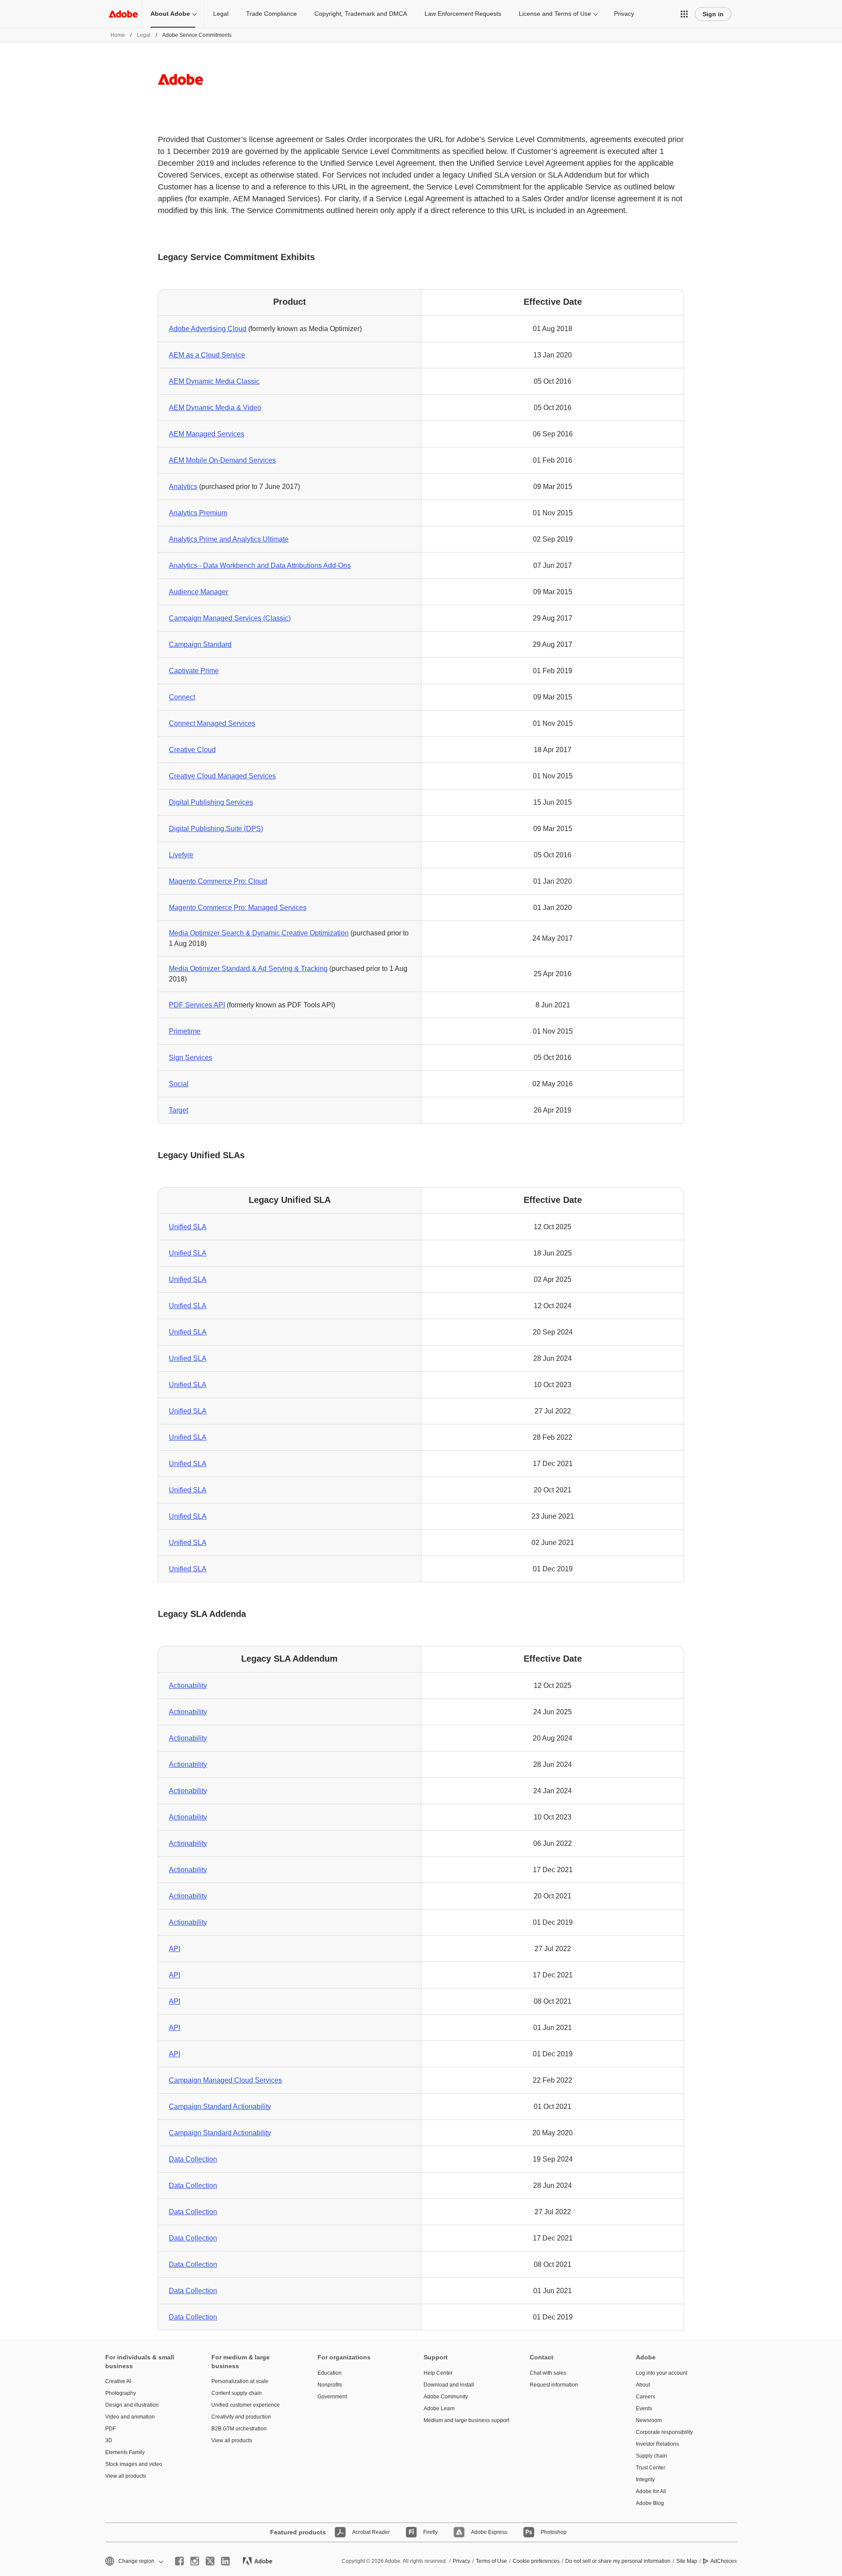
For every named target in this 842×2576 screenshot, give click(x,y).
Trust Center (651, 2468)
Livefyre (181, 855)
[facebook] (179, 2561)
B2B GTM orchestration (239, 2429)
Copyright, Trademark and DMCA (361, 14)
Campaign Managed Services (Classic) (230, 618)
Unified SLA (188, 1227)
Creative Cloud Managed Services (222, 776)
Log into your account (662, 2373)
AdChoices (724, 2561)
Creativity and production (241, 2417)
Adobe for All (651, 2491)
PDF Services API (197, 1005)
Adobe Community (446, 2397)
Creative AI (118, 2381)
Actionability (188, 1686)
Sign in (713, 14)
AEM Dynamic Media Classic (214, 381)
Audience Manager (198, 592)
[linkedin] (225, 2561)
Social (179, 1084)
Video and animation (130, 2417)
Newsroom (649, 2420)
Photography (121, 2393)
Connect (182, 697)
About (643, 2385)
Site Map (687, 2561)
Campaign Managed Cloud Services (225, 2080)
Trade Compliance (271, 14)
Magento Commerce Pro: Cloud (218, 881)
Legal (221, 14)
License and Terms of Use (555, 14)
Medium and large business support (464, 2420)
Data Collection (193, 2159)
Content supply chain (237, 2393)
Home (118, 35)
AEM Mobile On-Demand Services (222, 460)
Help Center (438, 2373)
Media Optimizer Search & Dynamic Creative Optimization (259, 933)
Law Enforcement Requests (463, 14)
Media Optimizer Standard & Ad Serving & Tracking (248, 969)
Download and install (449, 2385)
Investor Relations (657, 2444)
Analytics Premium (198, 513)
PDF (111, 2429)
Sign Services (191, 1058)
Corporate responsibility (664, 2432)
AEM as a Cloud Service (207, 355)
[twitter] (210, 2561)
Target (178, 1110)
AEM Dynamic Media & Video (215, 408)
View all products (126, 2476)
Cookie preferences (536, 2561)
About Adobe (170, 14)
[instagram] (195, 2561)
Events (644, 2408)
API (175, 1949)
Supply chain (651, 2456)
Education (330, 2373)
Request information (554, 2385)
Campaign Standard (200, 644)
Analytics (183, 487)
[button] (684, 14)
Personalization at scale (240, 2381)
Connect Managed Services (212, 723)
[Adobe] (123, 14)
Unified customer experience (246, 2405)
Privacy (624, 14)
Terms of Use (491, 2561)
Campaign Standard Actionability (220, 2107)
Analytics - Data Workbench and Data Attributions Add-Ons (260, 566)
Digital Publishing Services (211, 802)
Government (332, 2397)
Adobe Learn (439, 2408)
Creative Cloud (192, 750)
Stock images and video (134, 2464)
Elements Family (125, 2452)
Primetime (185, 1031)
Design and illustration (132, 2405)
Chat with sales (548, 2373)
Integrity (645, 2480)
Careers (646, 2397)
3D (109, 2440)
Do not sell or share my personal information (618, 2561)
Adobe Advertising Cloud (208, 329)
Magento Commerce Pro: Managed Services (238, 908)
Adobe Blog (650, 2503)
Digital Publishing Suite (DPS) (216, 829)
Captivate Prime (194, 671)
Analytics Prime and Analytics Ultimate (229, 539)
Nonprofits (330, 2385)
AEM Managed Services (207, 434)
